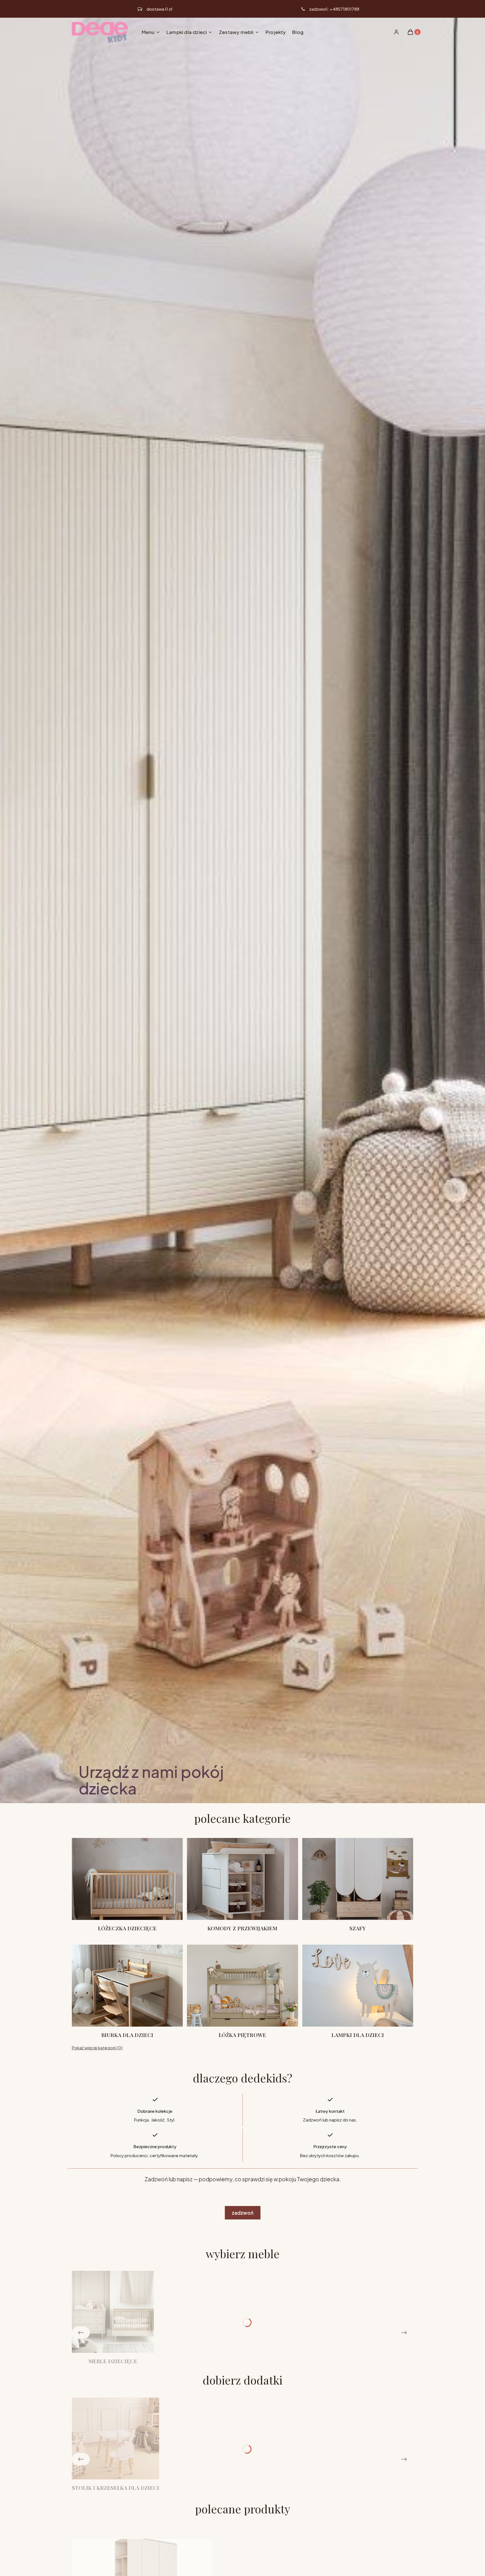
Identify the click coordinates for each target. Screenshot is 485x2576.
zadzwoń (243, 2213)
